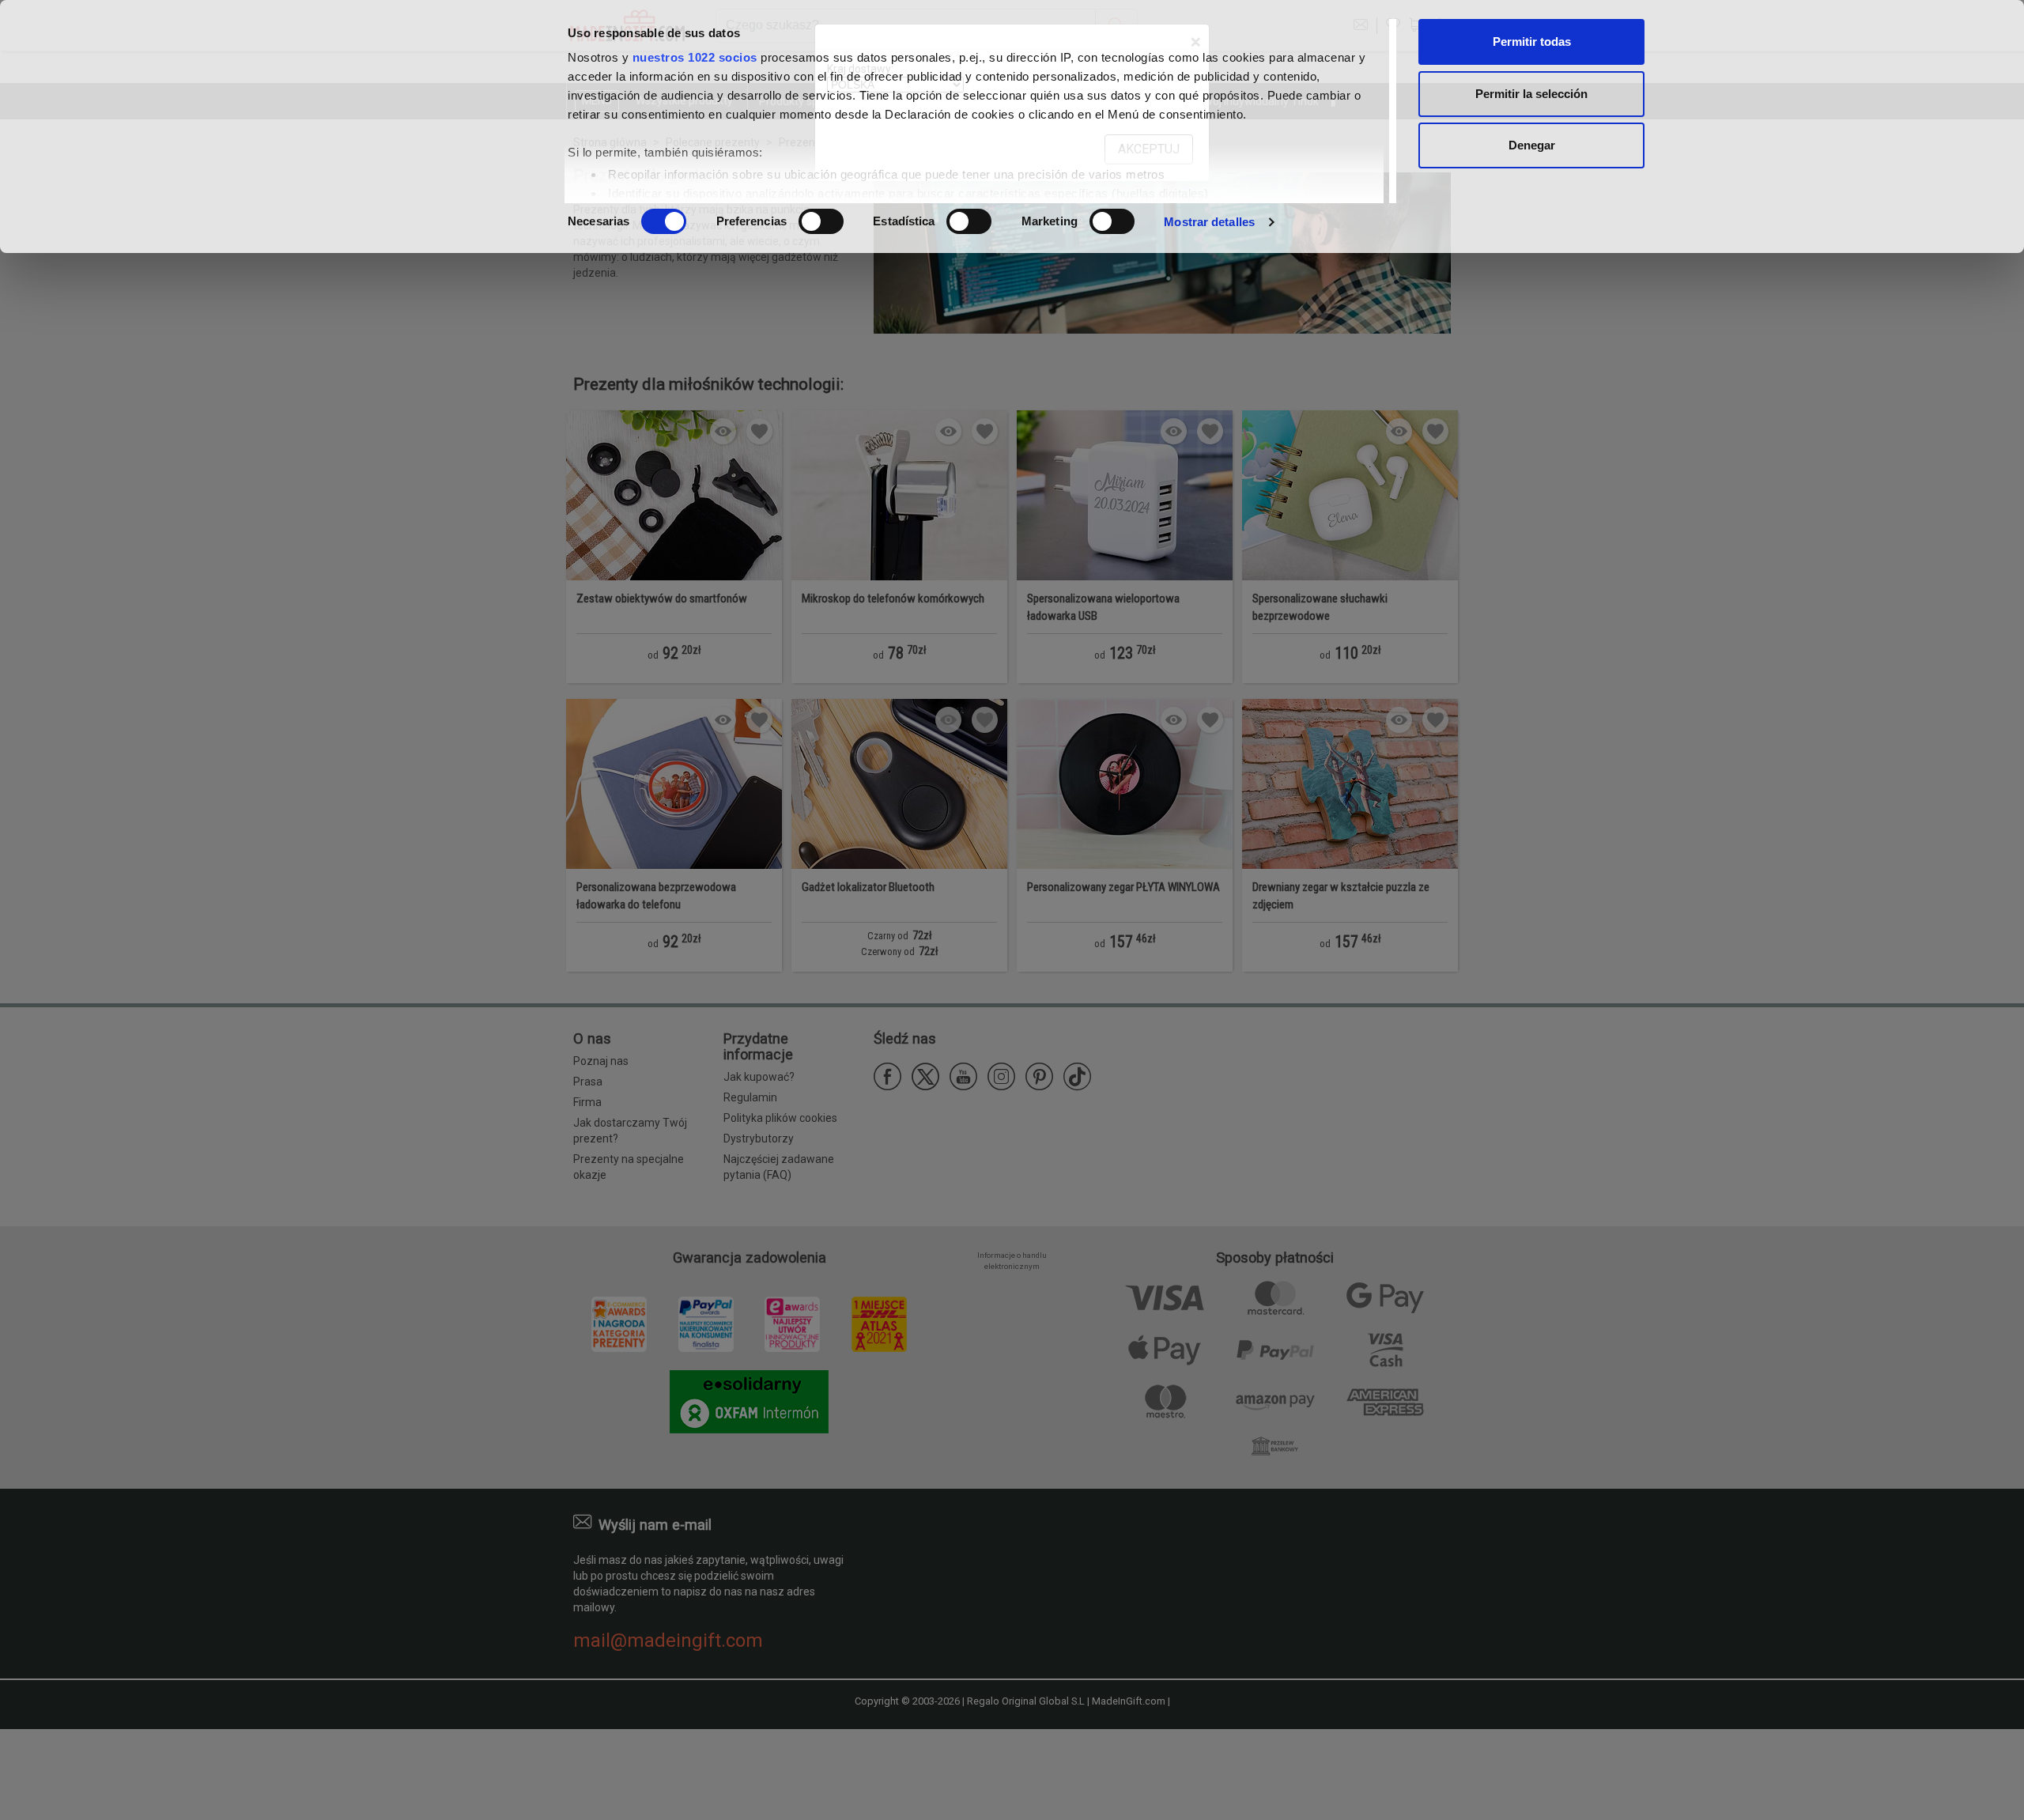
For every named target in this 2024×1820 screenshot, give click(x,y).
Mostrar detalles (1209, 222)
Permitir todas (1532, 42)
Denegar (1532, 145)
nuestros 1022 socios (695, 57)
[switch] (821, 221)
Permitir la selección (1531, 94)
